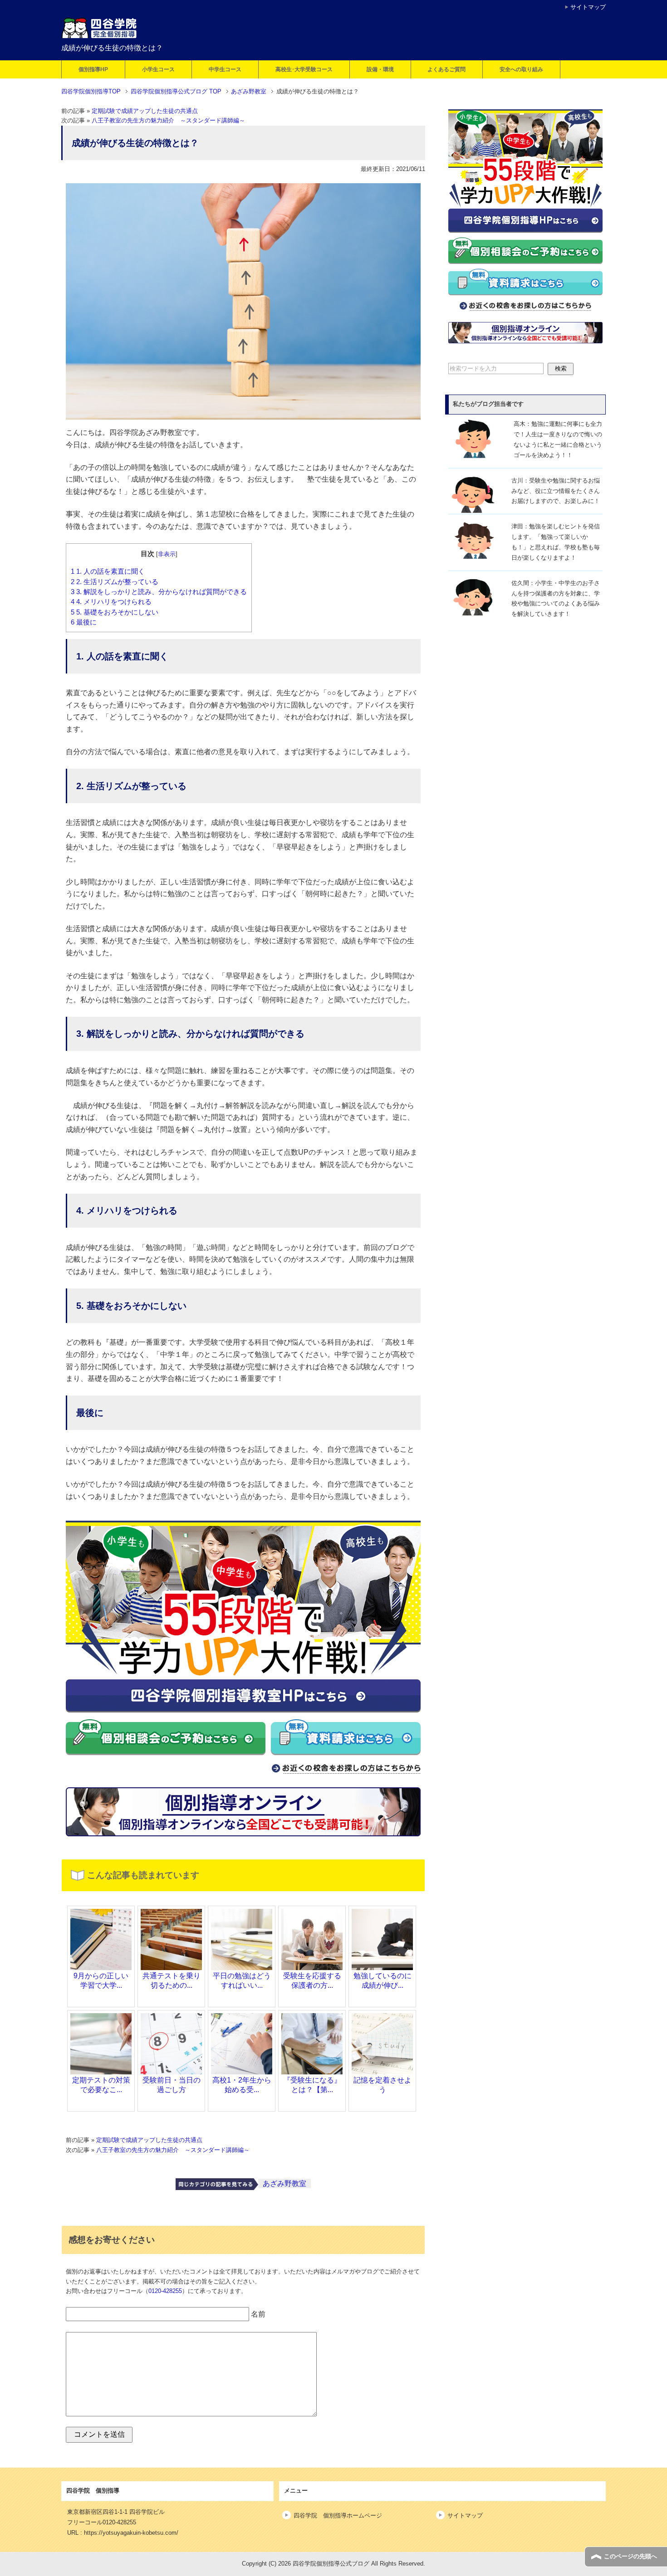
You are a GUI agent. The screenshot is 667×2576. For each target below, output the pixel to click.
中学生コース (225, 69)
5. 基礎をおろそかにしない (115, 612)
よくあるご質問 (446, 69)
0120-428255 (165, 2291)
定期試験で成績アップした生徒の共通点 (145, 111)
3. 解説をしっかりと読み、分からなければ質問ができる (159, 592)
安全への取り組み (521, 69)
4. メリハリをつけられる (111, 602)
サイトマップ (465, 2515)
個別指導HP (93, 69)
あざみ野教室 (284, 2183)
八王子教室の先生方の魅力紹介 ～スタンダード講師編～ (168, 121)
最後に (84, 622)
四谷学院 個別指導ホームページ (338, 2515)
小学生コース (158, 69)
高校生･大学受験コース (304, 69)
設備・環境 (380, 69)
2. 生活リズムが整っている (115, 582)
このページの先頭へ (630, 2556)
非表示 (167, 554)
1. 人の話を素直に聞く (108, 571)
